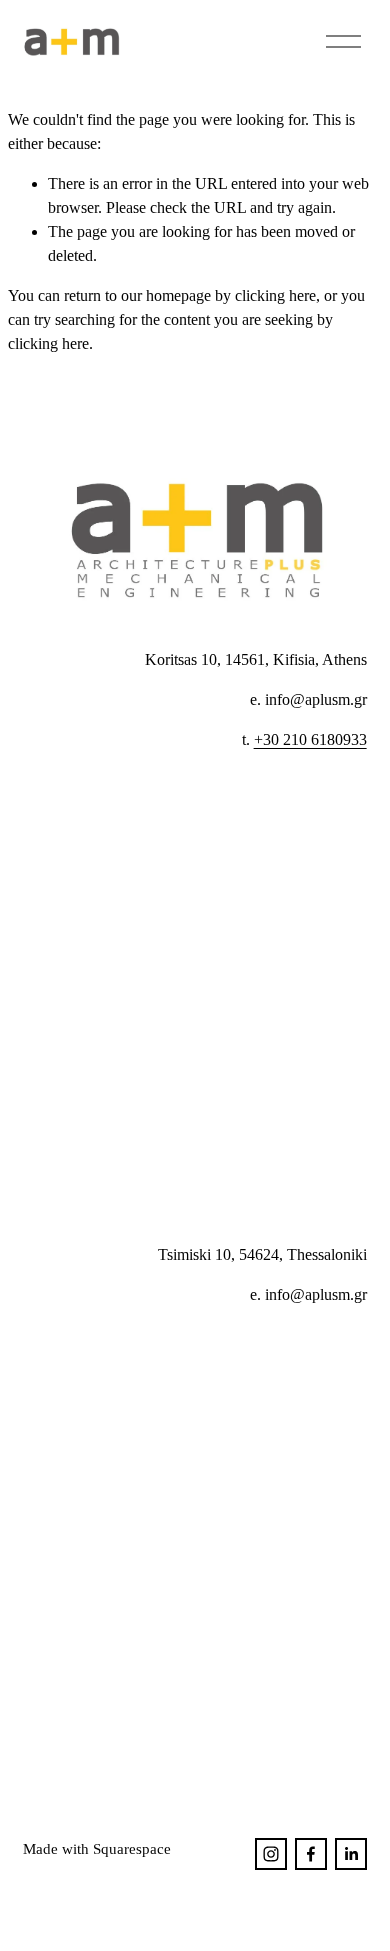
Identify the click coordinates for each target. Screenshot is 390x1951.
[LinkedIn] (351, 1854)
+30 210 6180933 (310, 739)
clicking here (275, 295)
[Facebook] (311, 1854)
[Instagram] (271, 1854)
